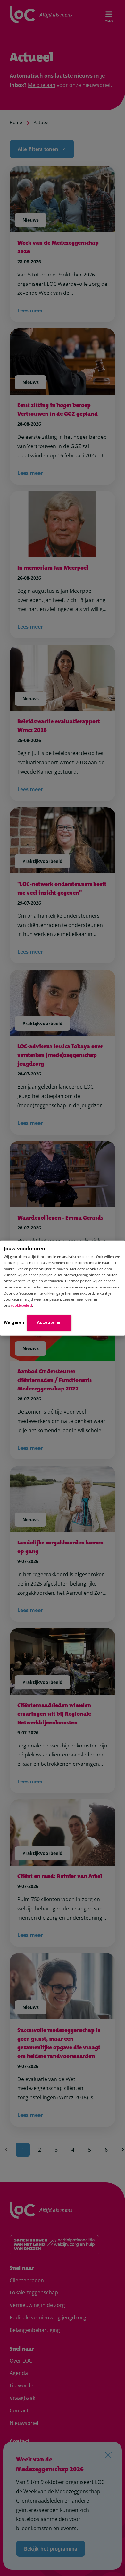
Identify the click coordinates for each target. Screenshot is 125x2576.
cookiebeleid (21, 1305)
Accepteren (49, 1322)
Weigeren (14, 1322)
